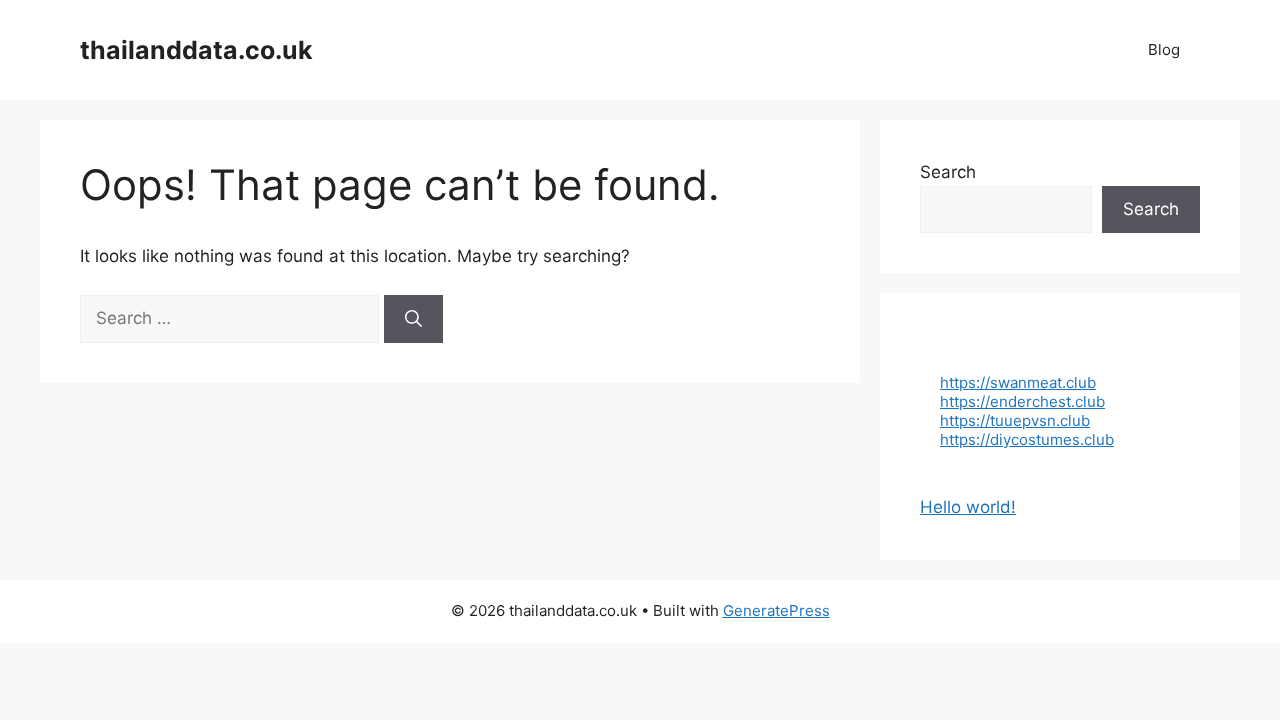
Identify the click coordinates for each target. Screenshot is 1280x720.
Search (948, 172)
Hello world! (968, 507)
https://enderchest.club (1022, 401)
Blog (1164, 49)
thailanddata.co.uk (196, 50)
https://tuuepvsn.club (1015, 420)
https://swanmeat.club (1018, 382)
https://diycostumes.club (1027, 439)
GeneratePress (776, 610)
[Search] (413, 319)
